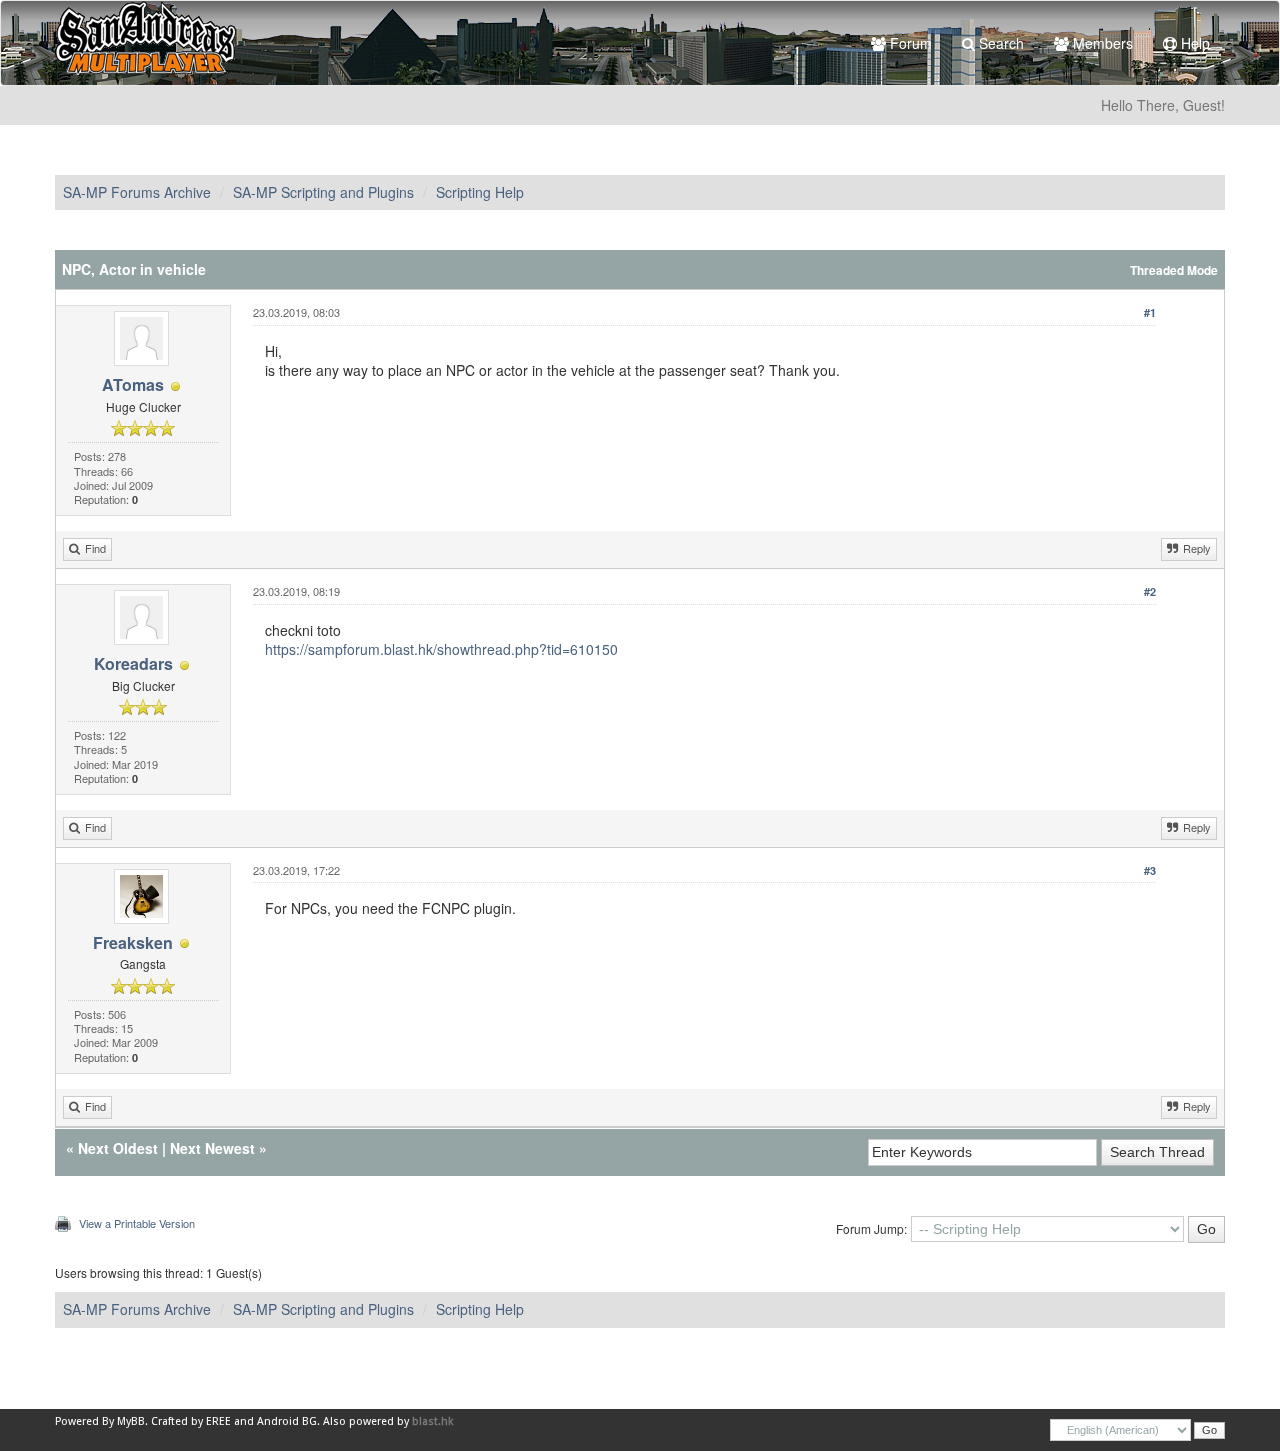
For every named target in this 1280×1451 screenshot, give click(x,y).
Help (1193, 43)
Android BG (287, 1421)
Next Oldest (118, 1148)
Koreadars (133, 663)
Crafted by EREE (191, 1421)
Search (999, 43)
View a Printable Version (137, 1223)
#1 (1150, 312)
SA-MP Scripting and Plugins (323, 192)
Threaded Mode (1174, 270)
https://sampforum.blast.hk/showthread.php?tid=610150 (441, 649)
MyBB (131, 1421)
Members (1101, 43)
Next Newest (212, 1148)
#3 (1150, 870)
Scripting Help (480, 192)
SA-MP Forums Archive (137, 192)
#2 (1150, 591)
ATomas (133, 384)
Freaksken (133, 942)
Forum (909, 43)
